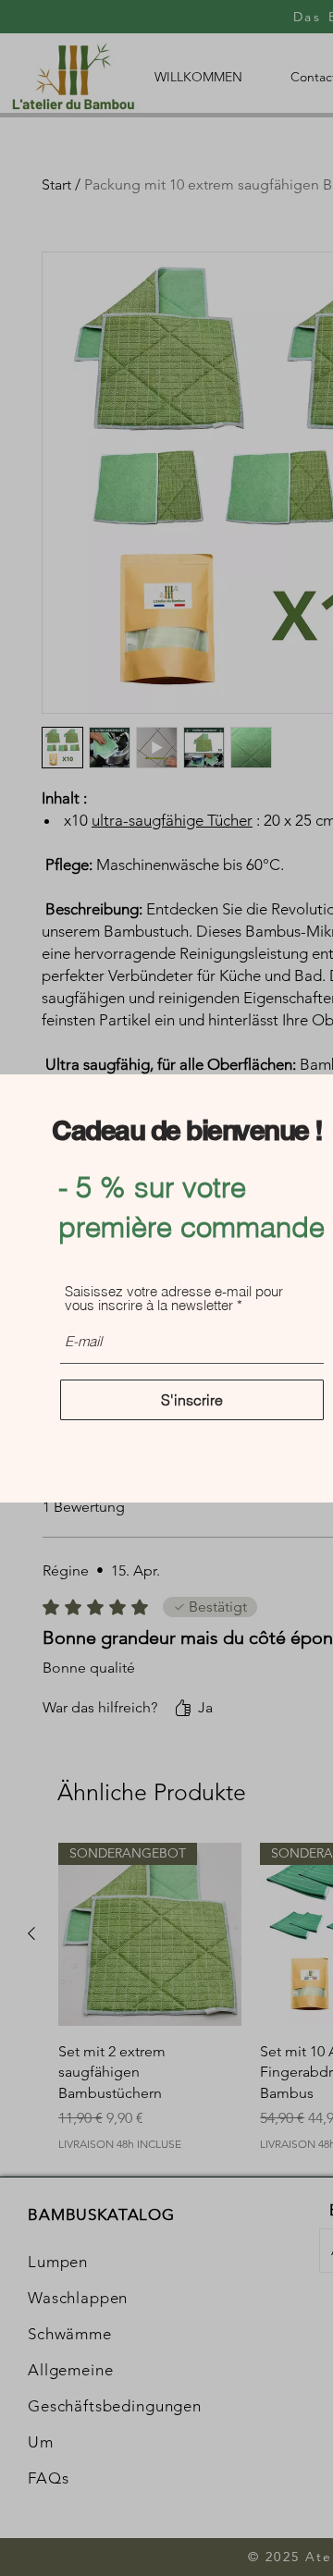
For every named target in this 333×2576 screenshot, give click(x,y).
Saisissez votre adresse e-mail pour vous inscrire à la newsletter (174, 1298)
